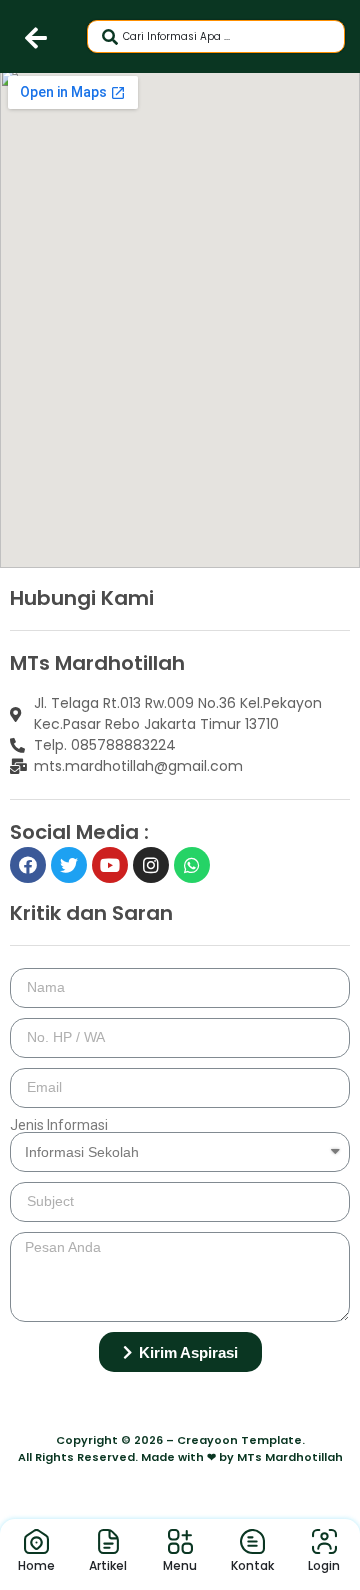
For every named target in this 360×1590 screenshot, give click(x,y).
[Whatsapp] (192, 865)
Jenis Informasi (59, 1125)
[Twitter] (69, 865)
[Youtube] (110, 865)
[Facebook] (28, 865)
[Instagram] (151, 865)
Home (36, 1565)
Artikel (108, 1565)
